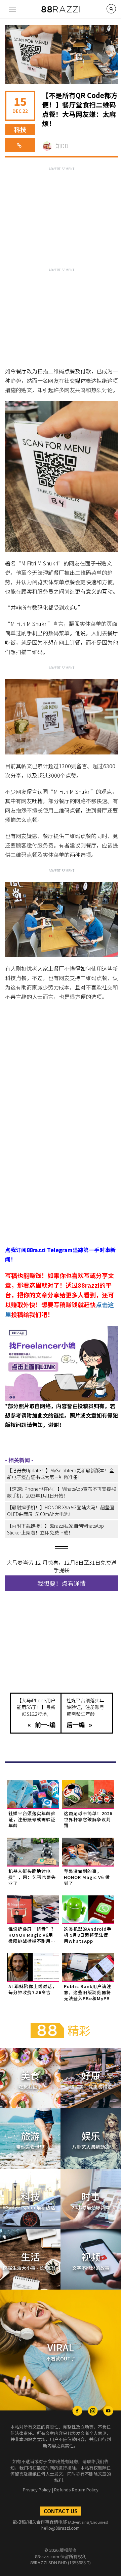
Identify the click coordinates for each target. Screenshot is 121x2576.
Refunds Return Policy (76, 2490)
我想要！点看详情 (62, 1583)
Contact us (61, 2511)
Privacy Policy (37, 2490)
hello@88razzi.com (61, 2528)
